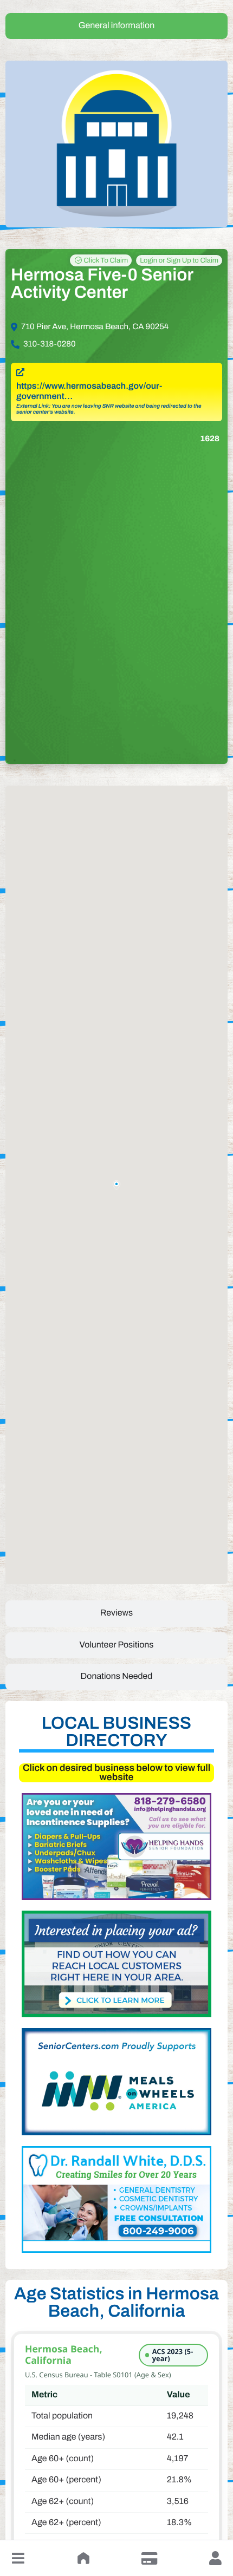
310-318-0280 (50, 344)
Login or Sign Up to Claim (179, 260)
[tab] (116, 26)
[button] (18, 2558)
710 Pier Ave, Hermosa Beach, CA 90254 (95, 327)
